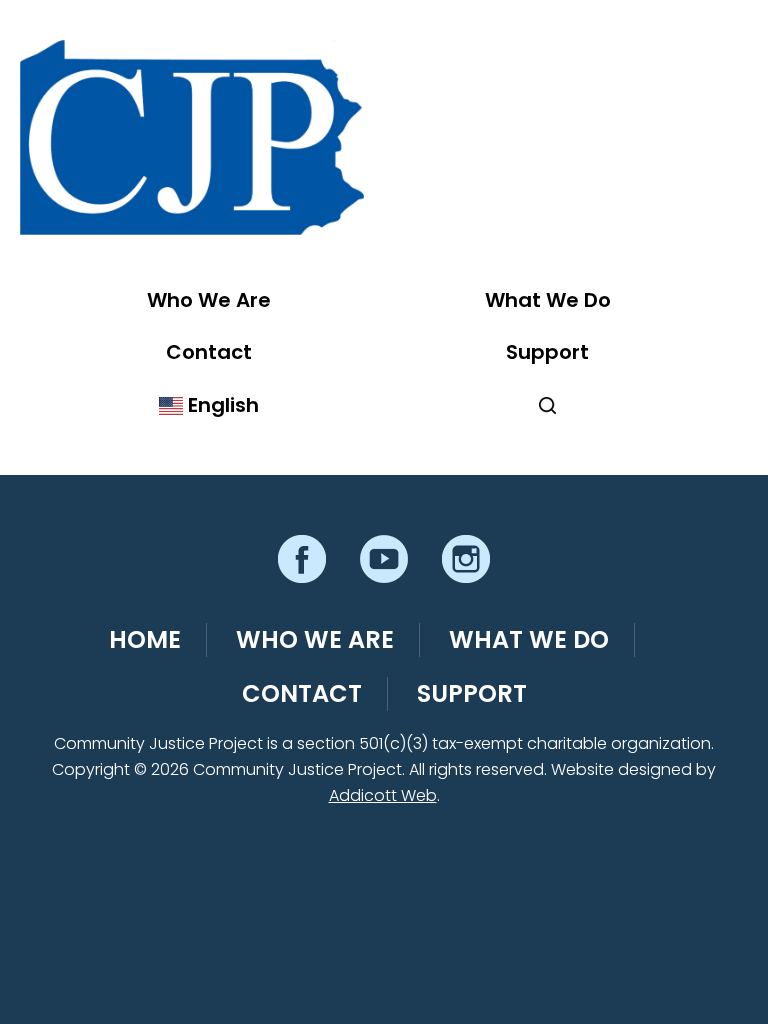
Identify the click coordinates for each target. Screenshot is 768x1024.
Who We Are (209, 300)
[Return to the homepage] (192, 137)
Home (145, 639)
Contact (209, 352)
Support (547, 352)
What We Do (548, 300)
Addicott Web (383, 795)
